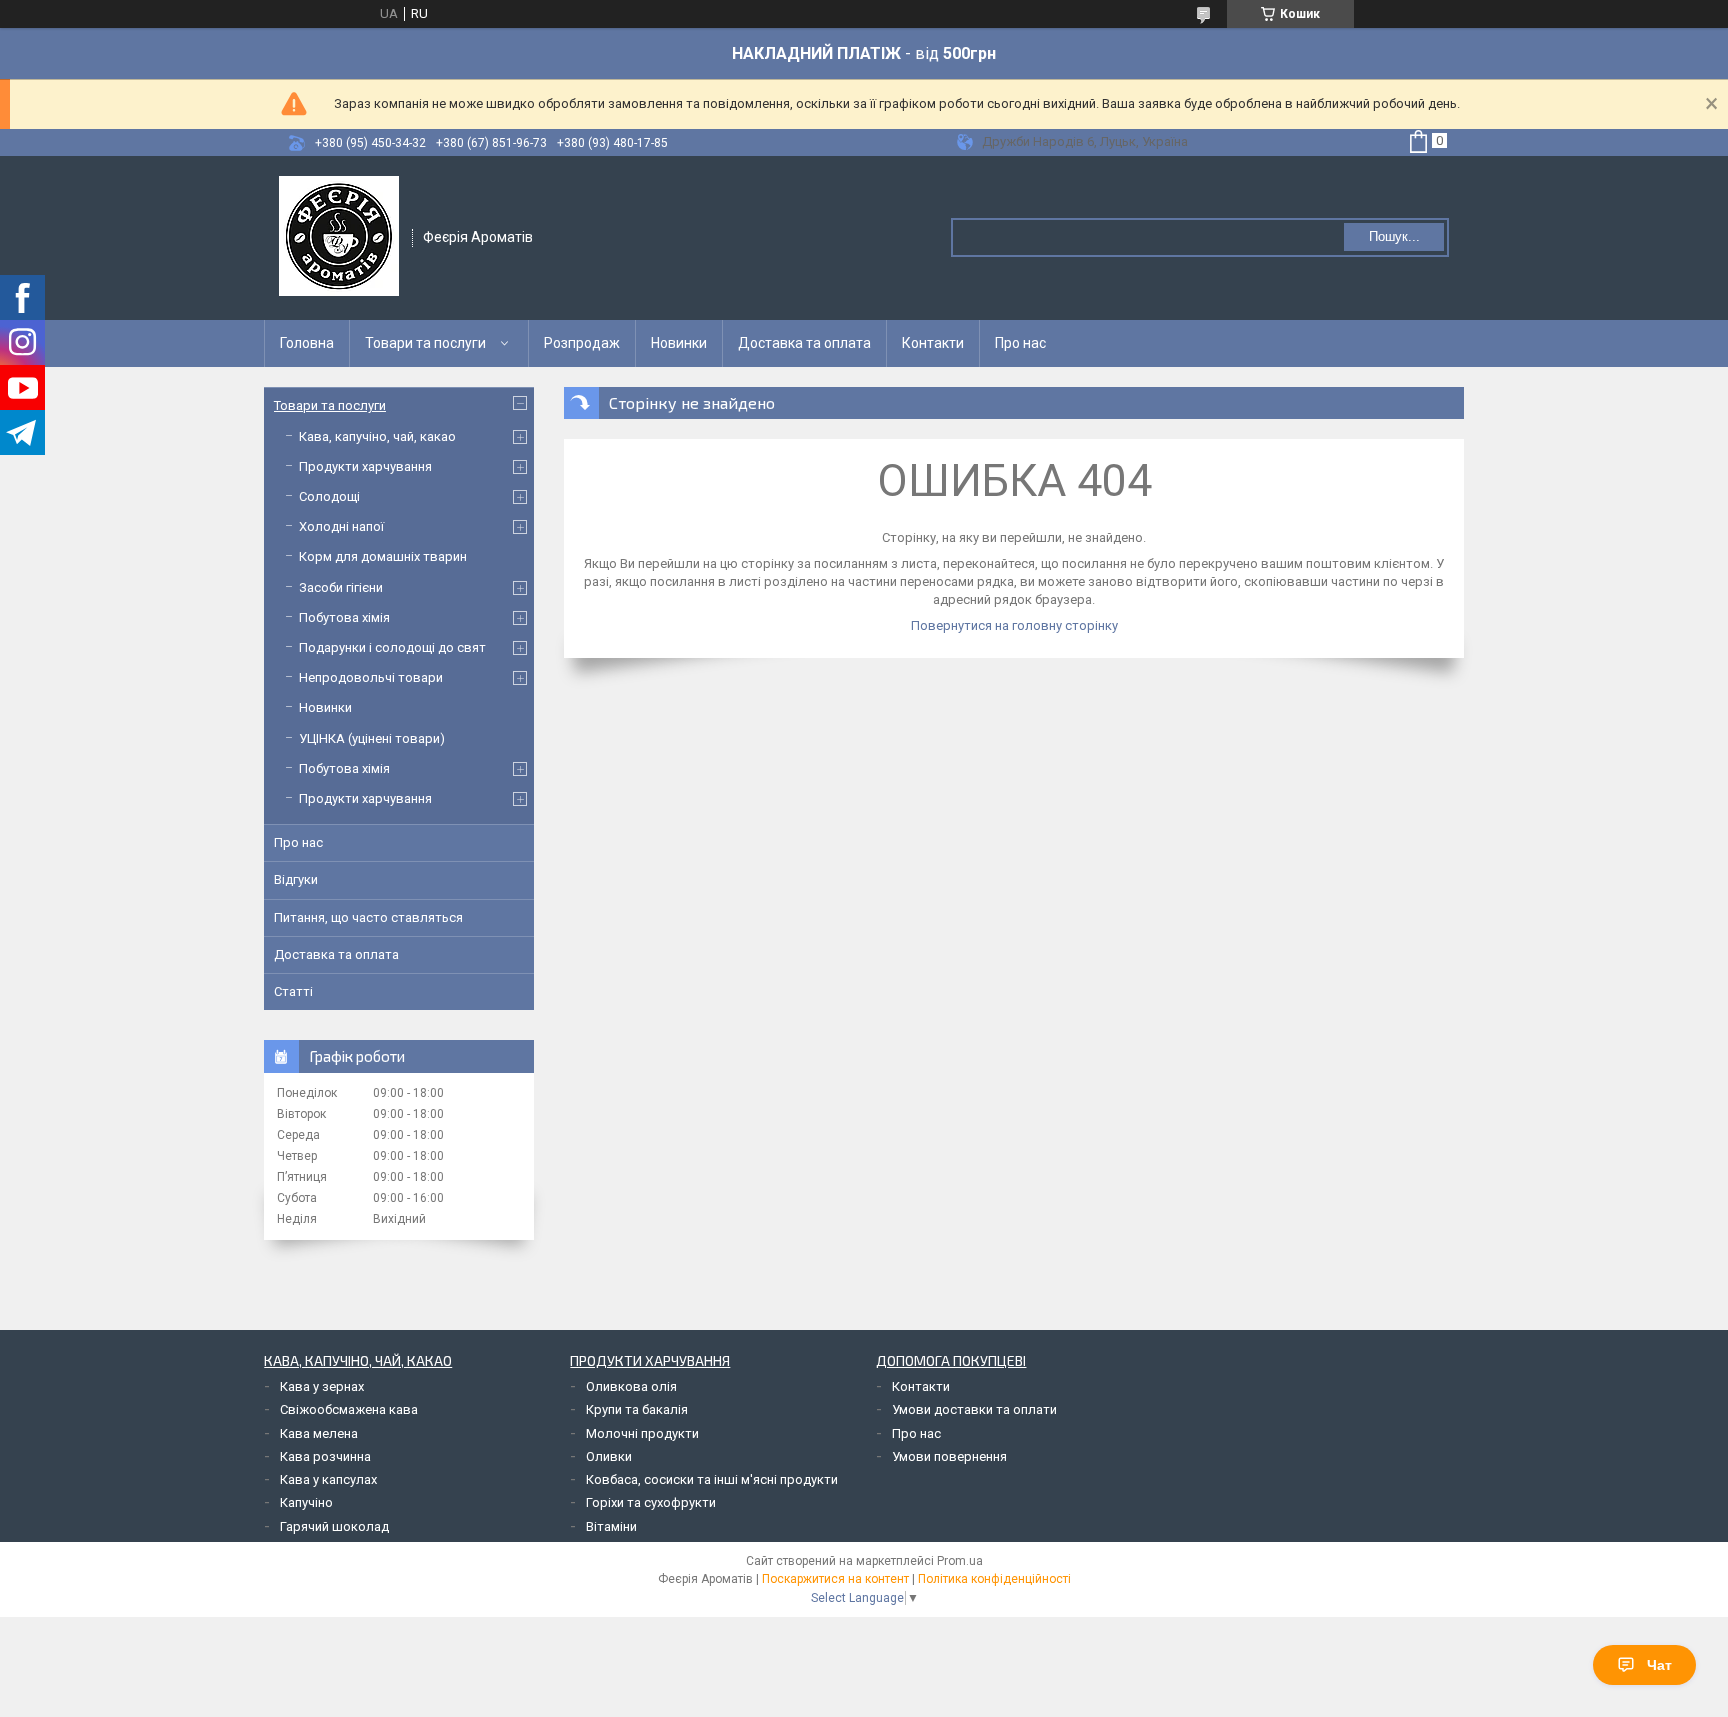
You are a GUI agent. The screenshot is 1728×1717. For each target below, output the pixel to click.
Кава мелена (319, 1433)
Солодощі (329, 496)
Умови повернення (949, 1456)
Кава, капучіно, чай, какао (377, 436)
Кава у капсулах (328, 1479)
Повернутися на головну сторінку (1014, 625)
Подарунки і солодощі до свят (392, 647)
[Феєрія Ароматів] (339, 236)
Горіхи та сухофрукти (651, 1502)
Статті (293, 991)
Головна (307, 343)
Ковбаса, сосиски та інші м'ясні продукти (712, 1479)
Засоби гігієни (341, 587)
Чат (1659, 1665)
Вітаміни (611, 1526)
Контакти (933, 343)
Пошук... (1394, 236)
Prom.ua (960, 1561)
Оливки (609, 1456)
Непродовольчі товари (371, 677)
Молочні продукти (642, 1433)
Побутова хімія (344, 617)
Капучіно (306, 1502)
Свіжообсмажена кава (349, 1409)
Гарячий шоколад (334, 1526)
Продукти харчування (365, 466)
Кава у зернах (322, 1386)
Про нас (1020, 343)
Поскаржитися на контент (835, 1579)
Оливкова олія (631, 1386)
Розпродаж (582, 343)
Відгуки (296, 879)
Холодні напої (341, 526)
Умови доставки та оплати (974, 1409)
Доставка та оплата (804, 343)
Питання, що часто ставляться (368, 917)
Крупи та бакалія (637, 1409)
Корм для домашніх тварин (383, 556)
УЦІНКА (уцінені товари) (372, 738)
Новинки (679, 343)
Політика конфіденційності (994, 1579)
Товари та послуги (425, 343)
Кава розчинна (325, 1456)
